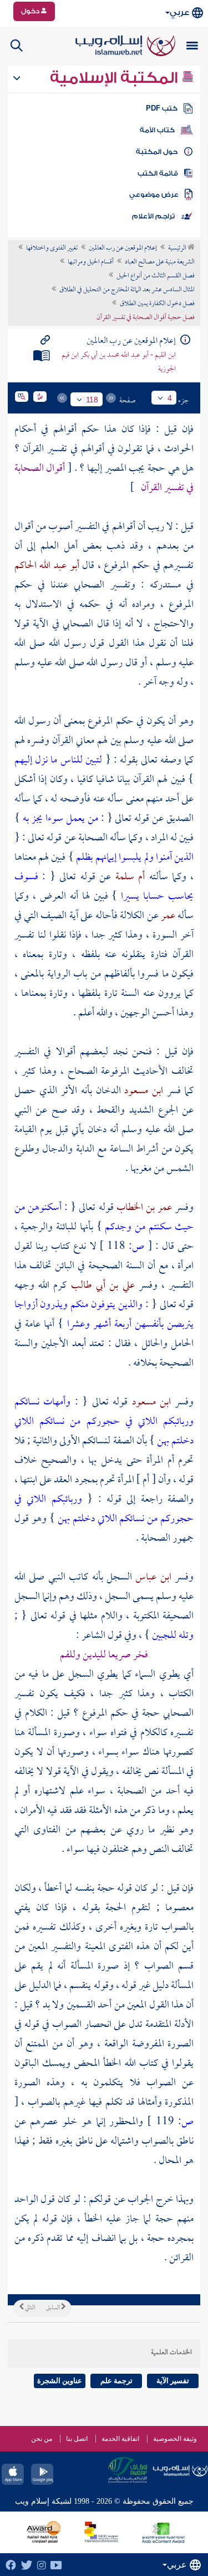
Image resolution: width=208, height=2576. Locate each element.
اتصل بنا (77, 2439)
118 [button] (92, 400)
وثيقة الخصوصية (175, 2439)
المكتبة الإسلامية (116, 78)
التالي (29, 2308)
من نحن (42, 2439)
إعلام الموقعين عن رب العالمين (123, 248)
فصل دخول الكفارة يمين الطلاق (157, 304)
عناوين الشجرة (60, 2381)
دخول (31, 11)
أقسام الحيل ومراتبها (91, 262)
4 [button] (170, 398)
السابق (54, 2308)
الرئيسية (178, 248)
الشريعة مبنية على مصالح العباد (160, 262)
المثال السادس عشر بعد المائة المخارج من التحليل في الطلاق (127, 290)
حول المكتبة (157, 152)
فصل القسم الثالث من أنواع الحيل (156, 276)
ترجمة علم (116, 2381)
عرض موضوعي (154, 195)
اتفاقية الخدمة (120, 2439)
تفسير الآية (173, 2381)
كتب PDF (162, 108)
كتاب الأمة (157, 130)
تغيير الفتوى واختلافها (52, 248)
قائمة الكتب (158, 173)
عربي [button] (179, 13)
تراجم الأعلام (153, 216)
